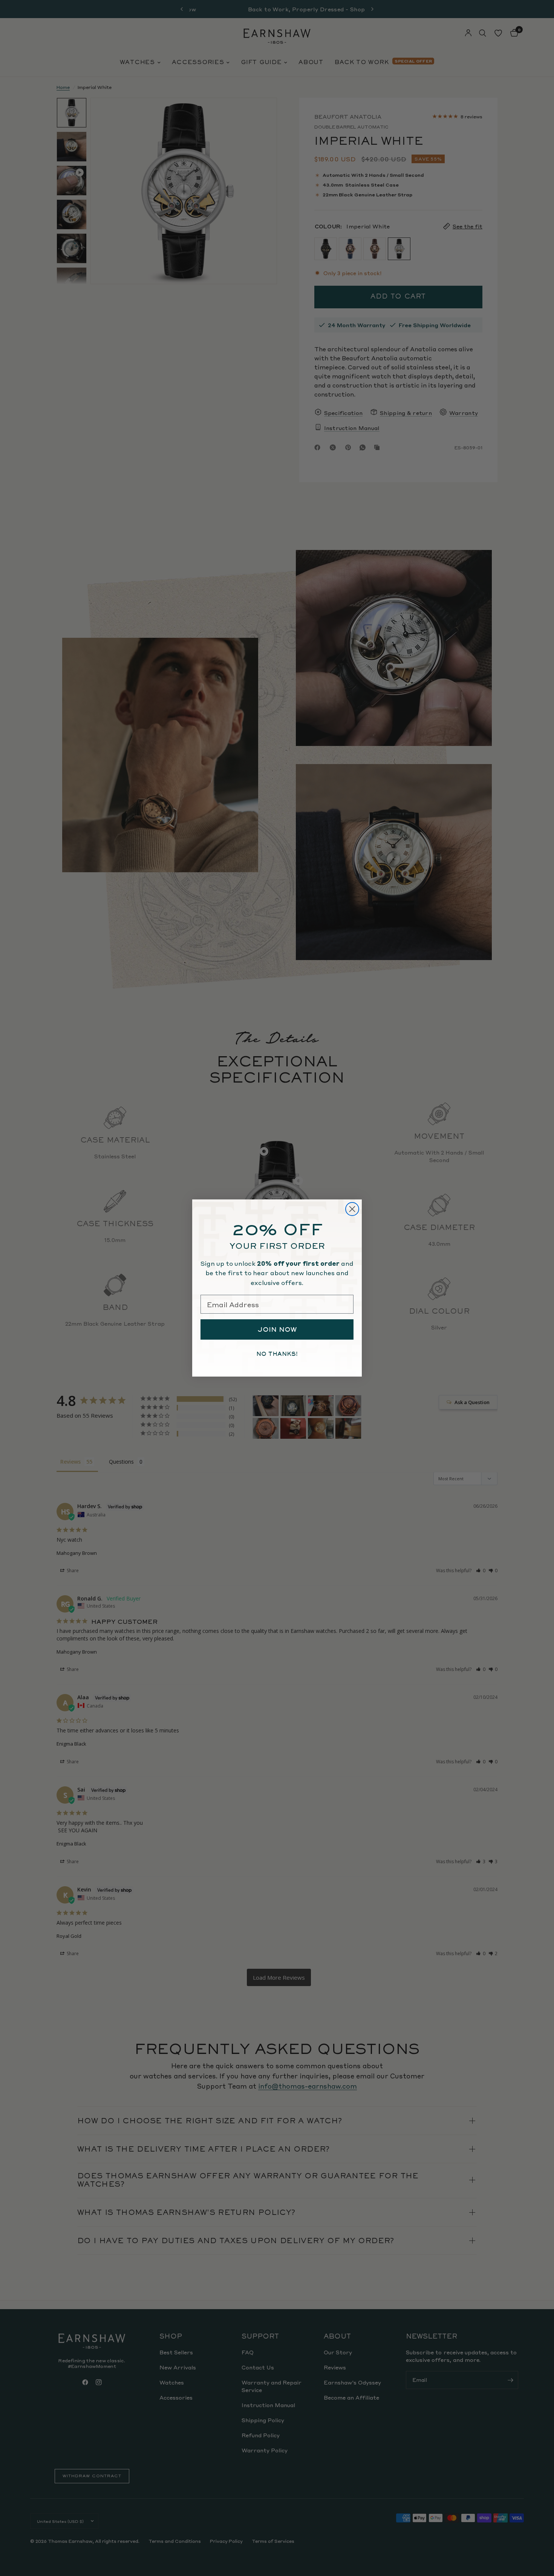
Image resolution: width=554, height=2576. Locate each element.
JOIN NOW (277, 1329)
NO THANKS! (277, 1354)
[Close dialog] (352, 1209)
